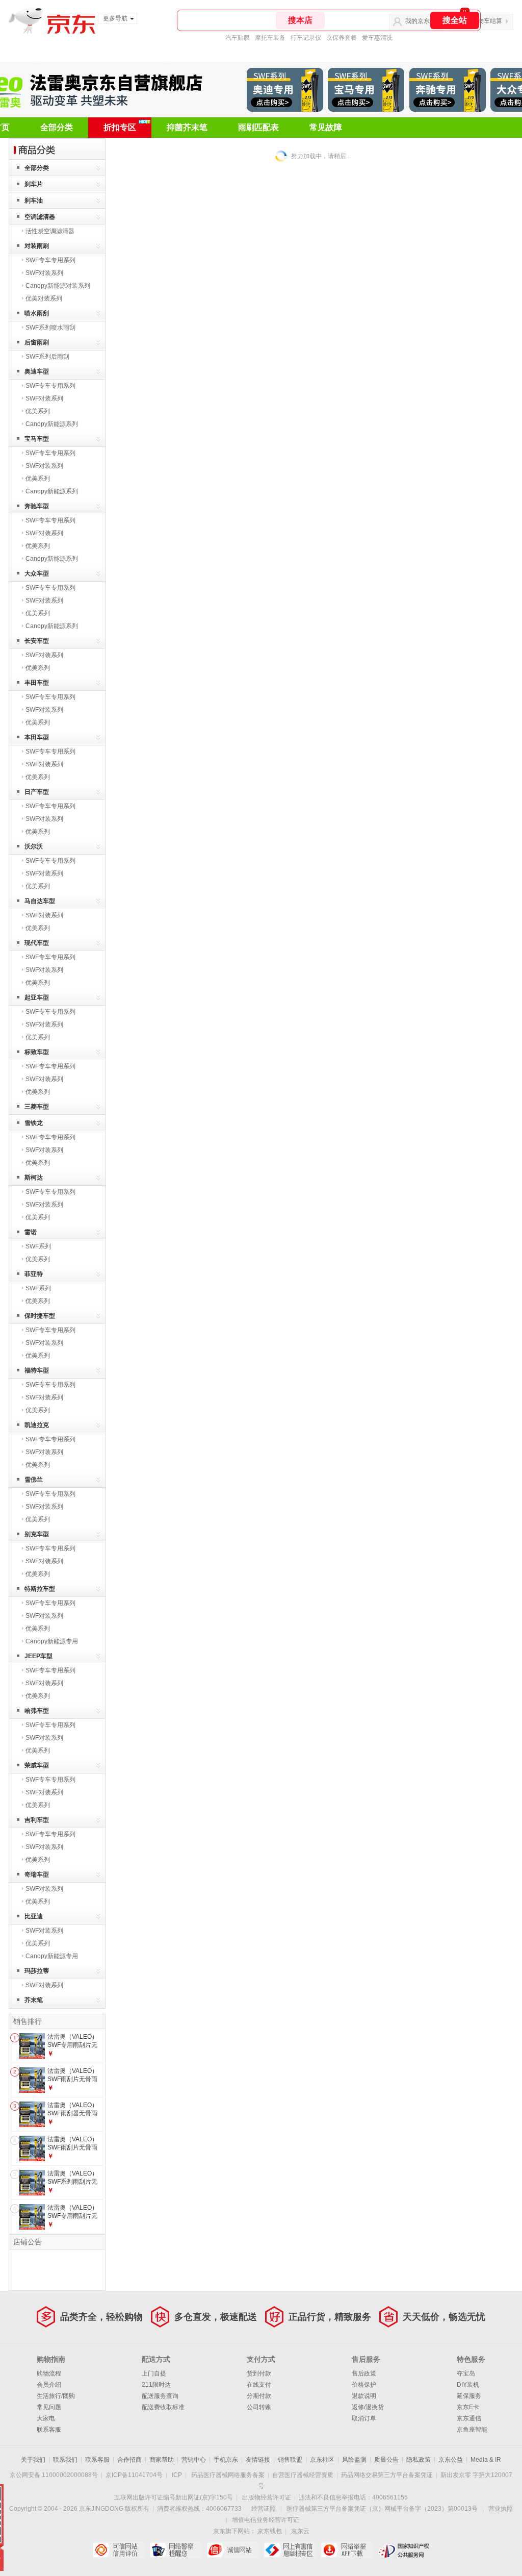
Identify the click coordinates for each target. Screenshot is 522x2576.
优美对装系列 (44, 298)
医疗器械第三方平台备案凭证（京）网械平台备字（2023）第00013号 (382, 2509)
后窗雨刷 (37, 342)
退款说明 (364, 2396)
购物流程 (49, 2373)
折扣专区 (120, 127)
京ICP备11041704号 (134, 2475)
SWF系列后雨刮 (47, 357)
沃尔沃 (34, 846)
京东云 (300, 2531)
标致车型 (37, 1052)
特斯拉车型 (40, 1589)
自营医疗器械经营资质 (303, 2475)
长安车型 (37, 641)
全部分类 (57, 127)
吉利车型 (37, 1820)
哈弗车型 (37, 1711)
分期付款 (259, 2396)
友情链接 (258, 2460)
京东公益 (451, 2460)
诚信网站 (233, 2550)
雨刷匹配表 (258, 127)
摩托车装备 (270, 38)
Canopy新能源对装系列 (58, 286)
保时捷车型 (40, 1316)
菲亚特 (34, 1274)
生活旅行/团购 (56, 2396)
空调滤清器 (40, 217)
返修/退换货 (368, 2407)
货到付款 (259, 2373)
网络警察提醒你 (176, 2550)
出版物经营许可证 (267, 2497)
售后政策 (364, 2373)
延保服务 (469, 2396)
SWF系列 (38, 1246)
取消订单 (364, 2418)
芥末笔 (34, 2000)
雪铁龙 (34, 1123)
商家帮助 (162, 2460)
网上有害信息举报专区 (290, 2550)
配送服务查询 (160, 2396)
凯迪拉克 (37, 1425)
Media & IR (486, 2460)
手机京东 (226, 2460)
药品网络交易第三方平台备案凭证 (387, 2475)
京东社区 (322, 2460)
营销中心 (194, 2460)
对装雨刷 (37, 246)
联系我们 (65, 2460)
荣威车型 (37, 1765)
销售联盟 (290, 2460)
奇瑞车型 (37, 1874)
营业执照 (501, 2509)
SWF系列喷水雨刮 (50, 328)
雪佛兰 (34, 1480)
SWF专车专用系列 (50, 260)
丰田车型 (37, 683)
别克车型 (37, 1534)
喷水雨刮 (37, 313)
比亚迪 (34, 1916)
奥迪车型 (37, 371)
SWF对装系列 (44, 273)
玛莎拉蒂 (37, 1971)
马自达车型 (40, 901)
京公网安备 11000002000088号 (54, 2475)
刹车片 (34, 184)
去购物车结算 (484, 21)
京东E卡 (468, 2407)
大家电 (46, 2418)
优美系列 (38, 411)
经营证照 (264, 2509)
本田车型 (37, 737)
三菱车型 (37, 1107)
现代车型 (37, 943)
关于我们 (33, 2460)
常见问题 (49, 2407)
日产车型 (37, 792)
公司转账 (259, 2407)
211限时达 (156, 2385)
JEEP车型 (38, 1656)
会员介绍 (49, 2385)
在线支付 (259, 2385)
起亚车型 (37, 997)
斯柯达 (34, 1178)
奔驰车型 (37, 506)
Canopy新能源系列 (52, 424)
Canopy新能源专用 (52, 1641)
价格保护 (364, 2385)
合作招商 (129, 2460)
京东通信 (469, 2418)
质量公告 (386, 2460)
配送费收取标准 (163, 2407)
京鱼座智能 (472, 2430)
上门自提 (154, 2373)
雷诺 (31, 1232)
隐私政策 (419, 2460)
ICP (177, 2475)
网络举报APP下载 (347, 2550)
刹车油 (34, 201)
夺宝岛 (466, 2373)
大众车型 (37, 573)
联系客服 (49, 2430)
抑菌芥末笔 (187, 127)
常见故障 (326, 127)
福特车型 (37, 1370)
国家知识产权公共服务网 (404, 2550)
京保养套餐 (342, 38)
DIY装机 (468, 2385)
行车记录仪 (306, 38)
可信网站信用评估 (119, 2550)
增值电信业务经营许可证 (266, 2520)
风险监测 (354, 2460)
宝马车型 (37, 439)
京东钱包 (270, 2531)
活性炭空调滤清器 (50, 231)
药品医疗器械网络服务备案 (228, 2475)
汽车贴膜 (238, 38)
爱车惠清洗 (377, 38)
